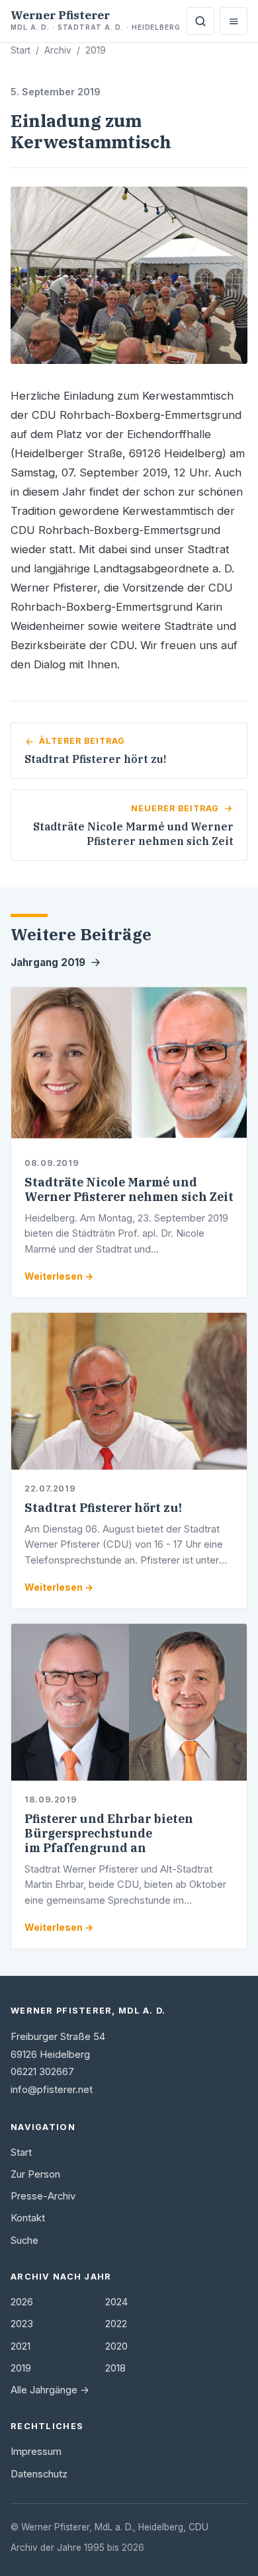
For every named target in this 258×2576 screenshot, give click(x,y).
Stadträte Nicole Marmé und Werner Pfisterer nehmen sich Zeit (129, 1189)
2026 (22, 2302)
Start (21, 50)
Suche (24, 2241)
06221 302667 (42, 2072)
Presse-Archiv (43, 2196)
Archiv (58, 50)
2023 (22, 2324)
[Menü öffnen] (234, 21)
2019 (96, 50)
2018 (115, 2368)
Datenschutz (39, 2474)
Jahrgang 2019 (48, 962)
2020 (116, 2346)
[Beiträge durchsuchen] (200, 21)
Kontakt (28, 2218)
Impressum (36, 2452)
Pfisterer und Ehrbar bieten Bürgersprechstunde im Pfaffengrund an (109, 1833)
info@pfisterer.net (52, 2090)
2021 (21, 2346)
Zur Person (35, 2174)
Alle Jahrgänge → (50, 2390)
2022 (116, 2324)
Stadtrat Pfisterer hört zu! (103, 1508)
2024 (116, 2302)
